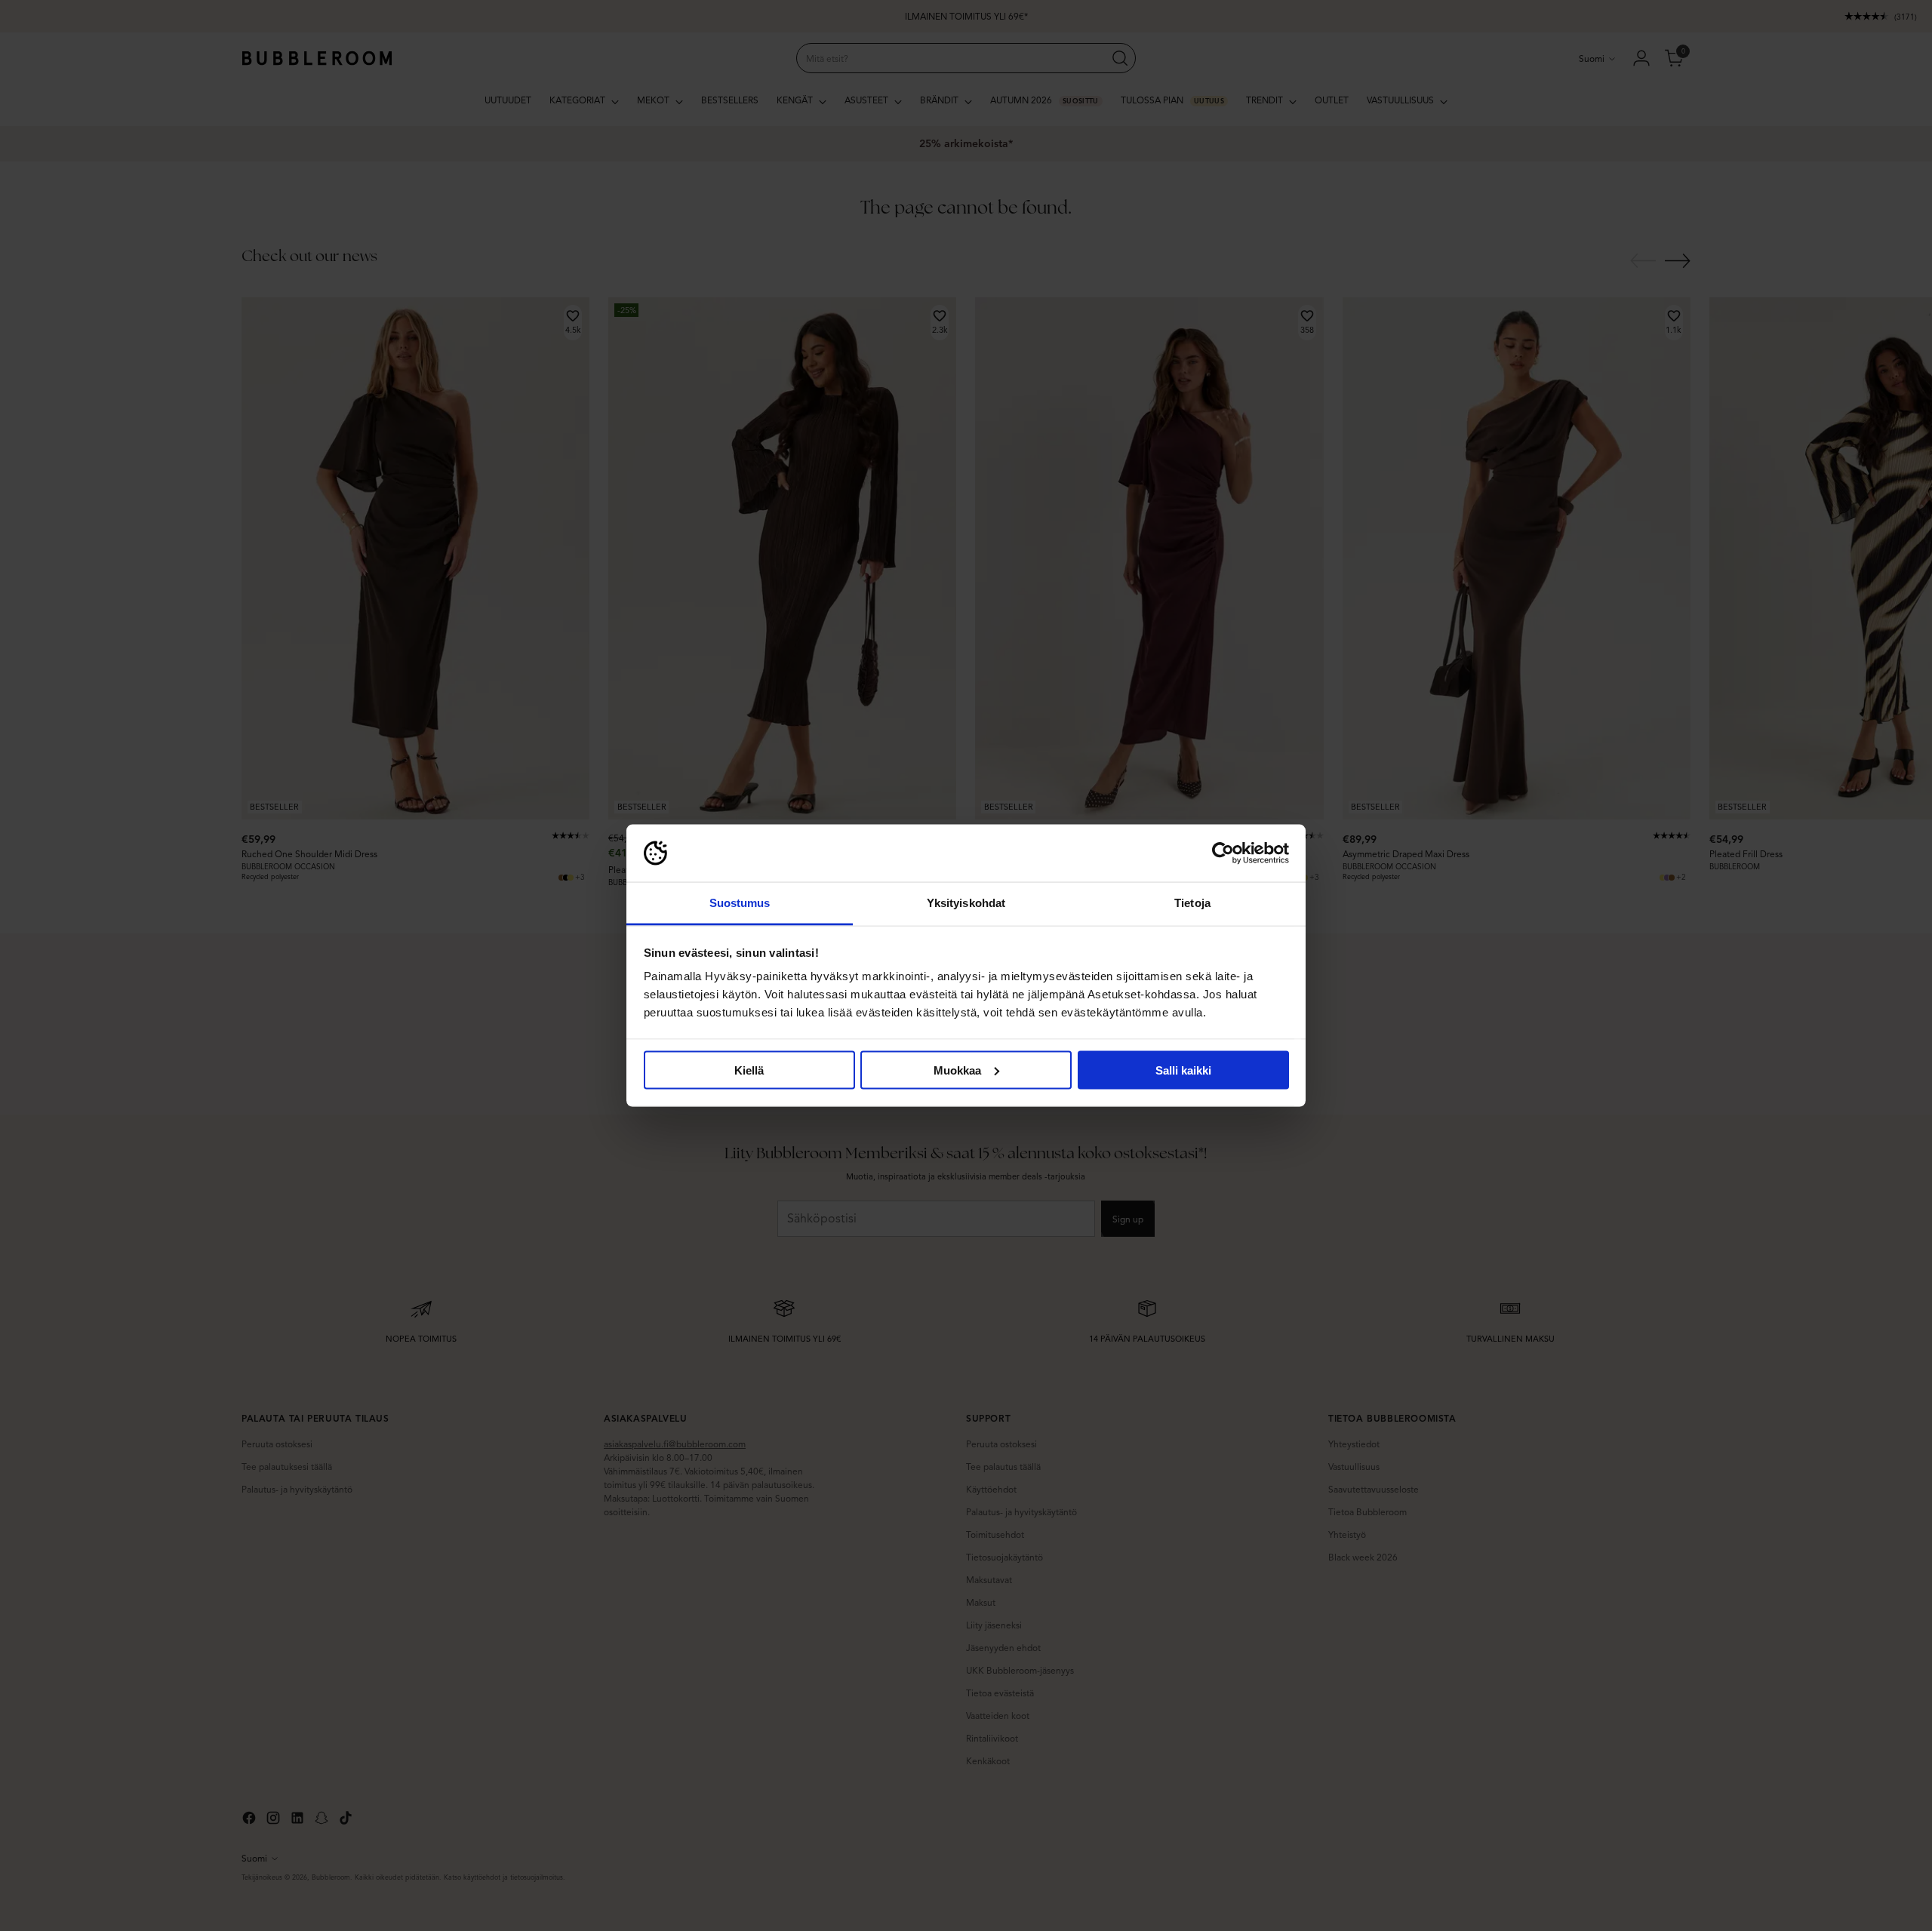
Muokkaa (957, 1070)
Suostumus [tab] (740, 903)
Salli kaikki (1183, 1070)
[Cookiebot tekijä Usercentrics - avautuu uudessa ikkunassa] (1223, 853)
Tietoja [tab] (1192, 903)
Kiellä (749, 1070)
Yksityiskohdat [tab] (966, 903)
